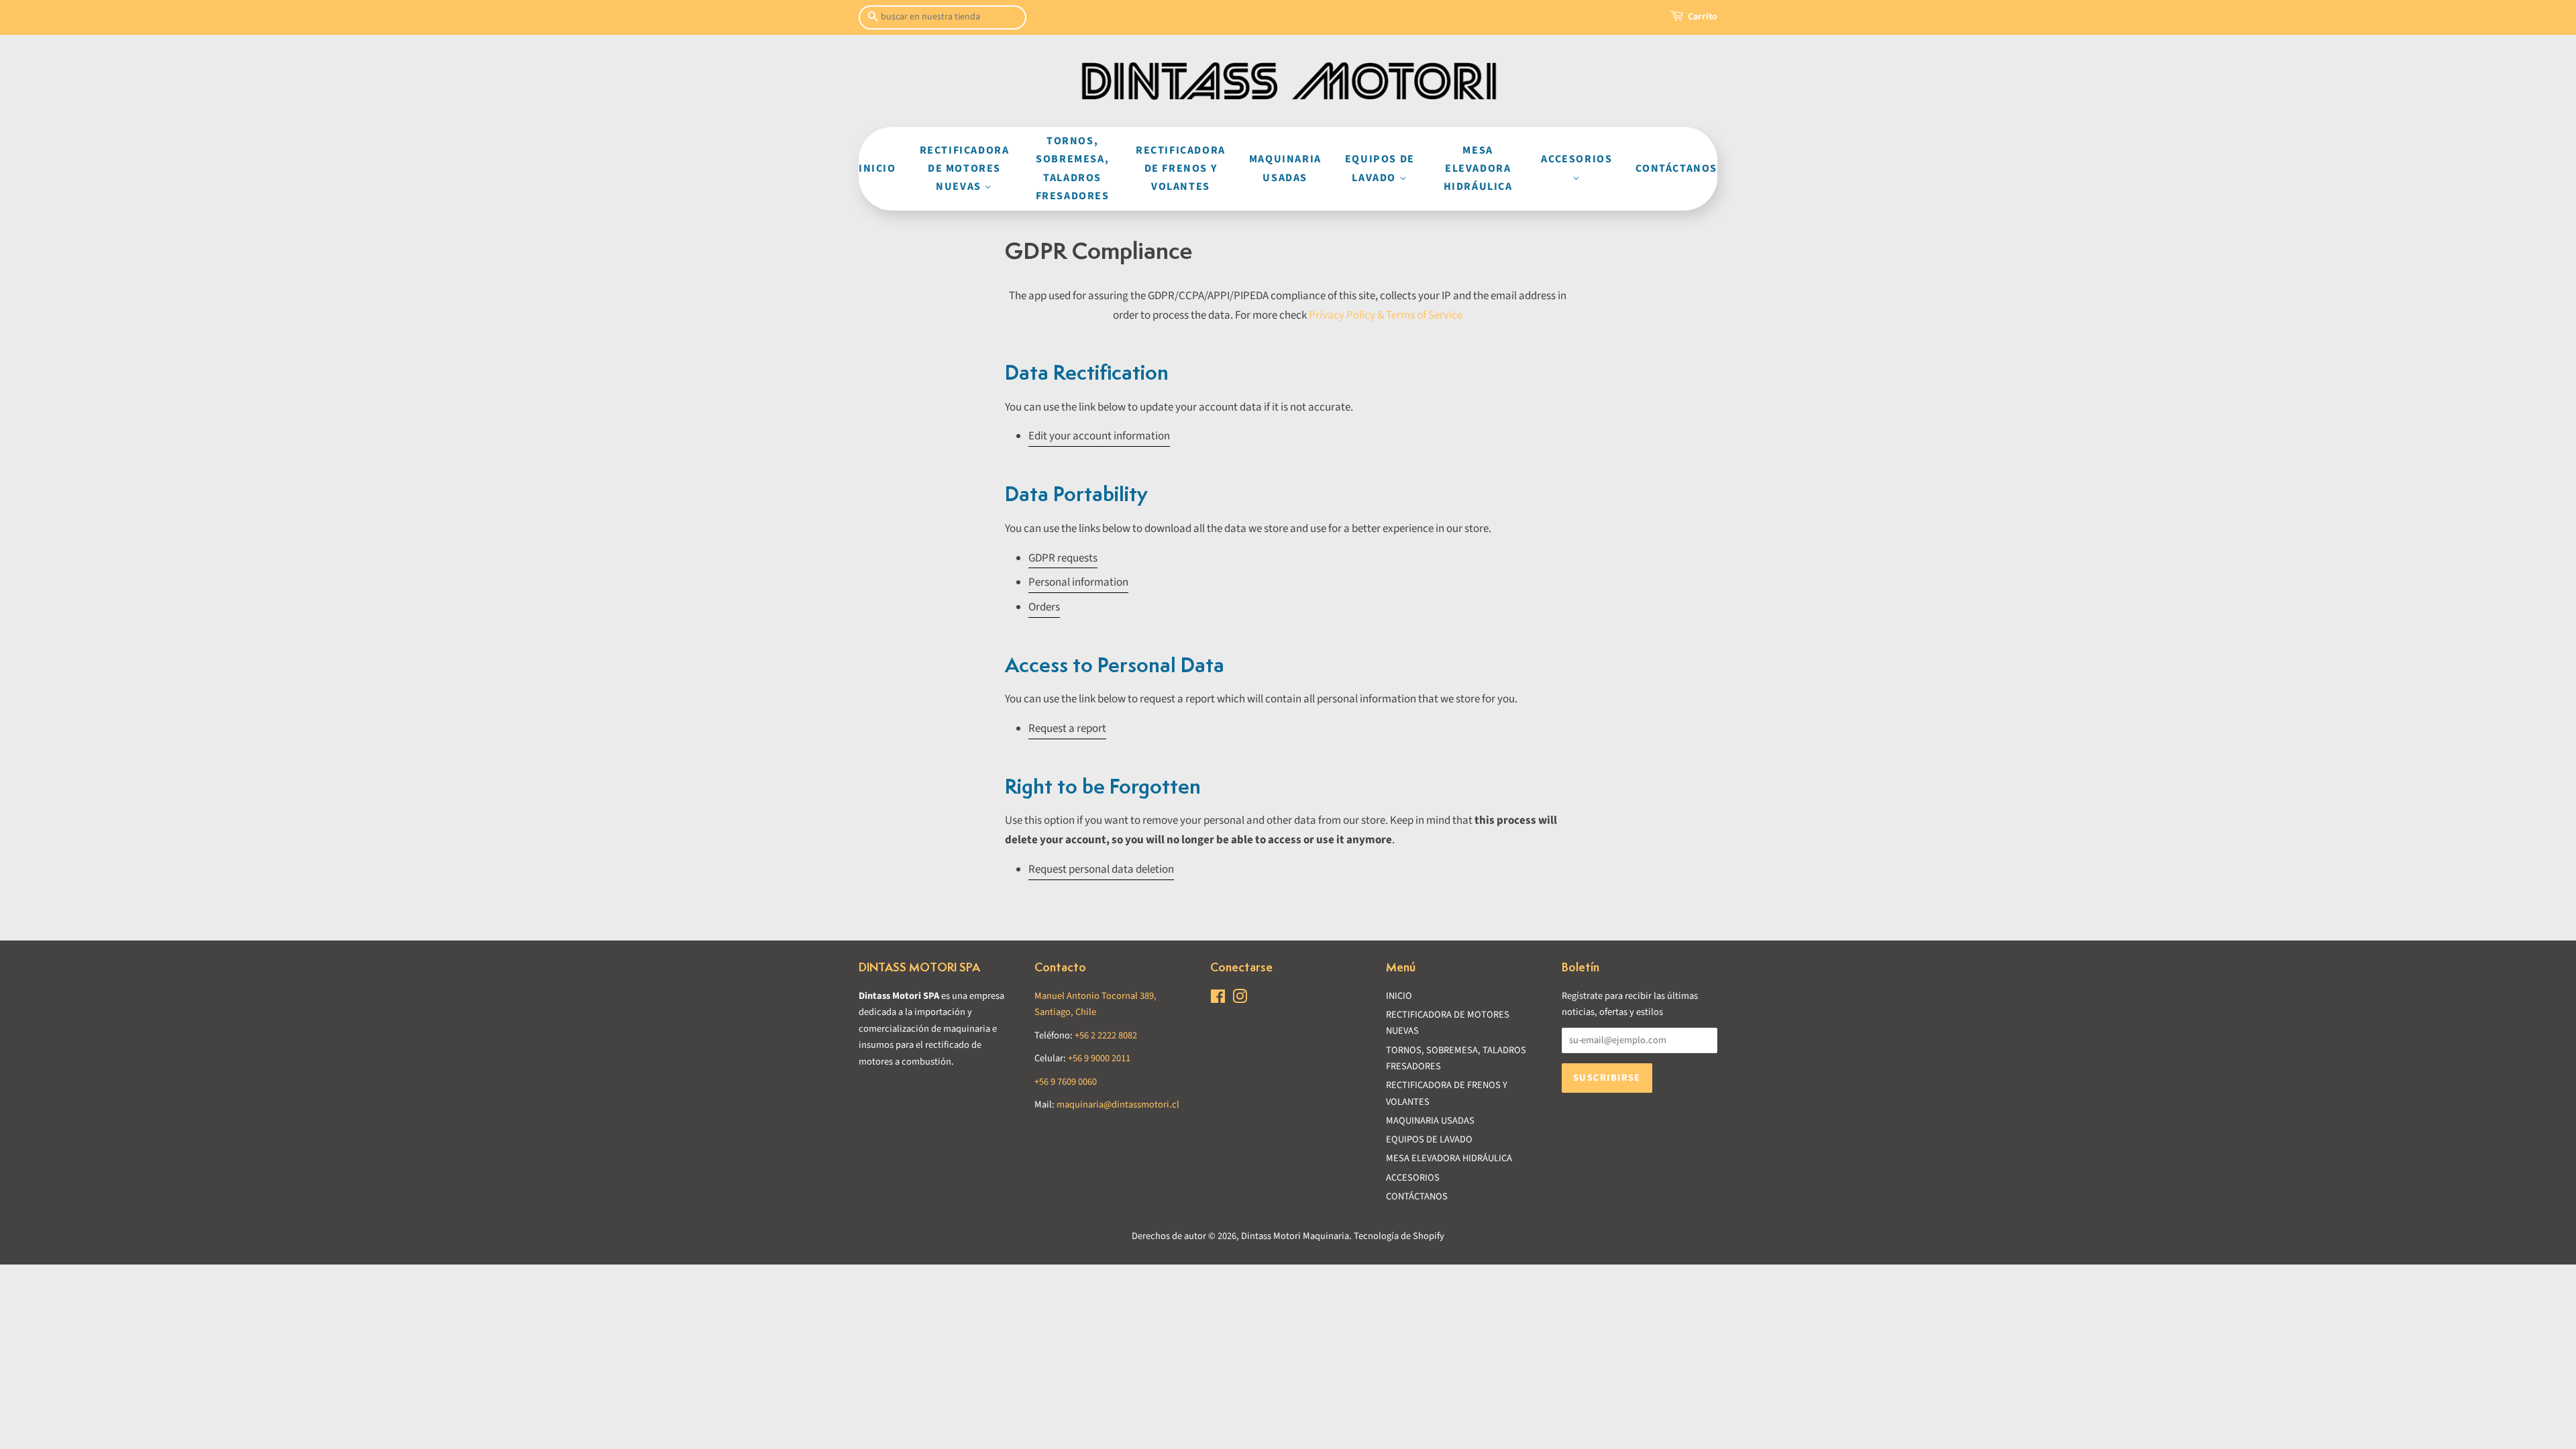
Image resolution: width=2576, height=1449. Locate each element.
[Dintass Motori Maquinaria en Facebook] (1218, 999)
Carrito (1703, 17)
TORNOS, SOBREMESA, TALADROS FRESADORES (1073, 168)
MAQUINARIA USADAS (1285, 168)
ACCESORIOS (1576, 159)
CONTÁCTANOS (1676, 168)
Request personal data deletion (1101, 869)
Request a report (1067, 729)
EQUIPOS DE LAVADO (1380, 168)
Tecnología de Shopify (1399, 1236)
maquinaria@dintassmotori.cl (1118, 1105)
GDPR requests (1063, 558)
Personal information (1078, 582)
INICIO (877, 168)
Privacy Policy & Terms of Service (1386, 315)
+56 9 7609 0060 (1066, 1082)
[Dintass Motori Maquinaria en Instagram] (1240, 999)
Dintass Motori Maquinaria (1295, 1236)
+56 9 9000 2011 (1099, 1058)
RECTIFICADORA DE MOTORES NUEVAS (965, 168)
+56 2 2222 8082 (1106, 1035)
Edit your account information (1099, 436)
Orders (1044, 607)
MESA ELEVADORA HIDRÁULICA (1478, 168)
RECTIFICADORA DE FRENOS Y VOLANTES (1181, 168)
